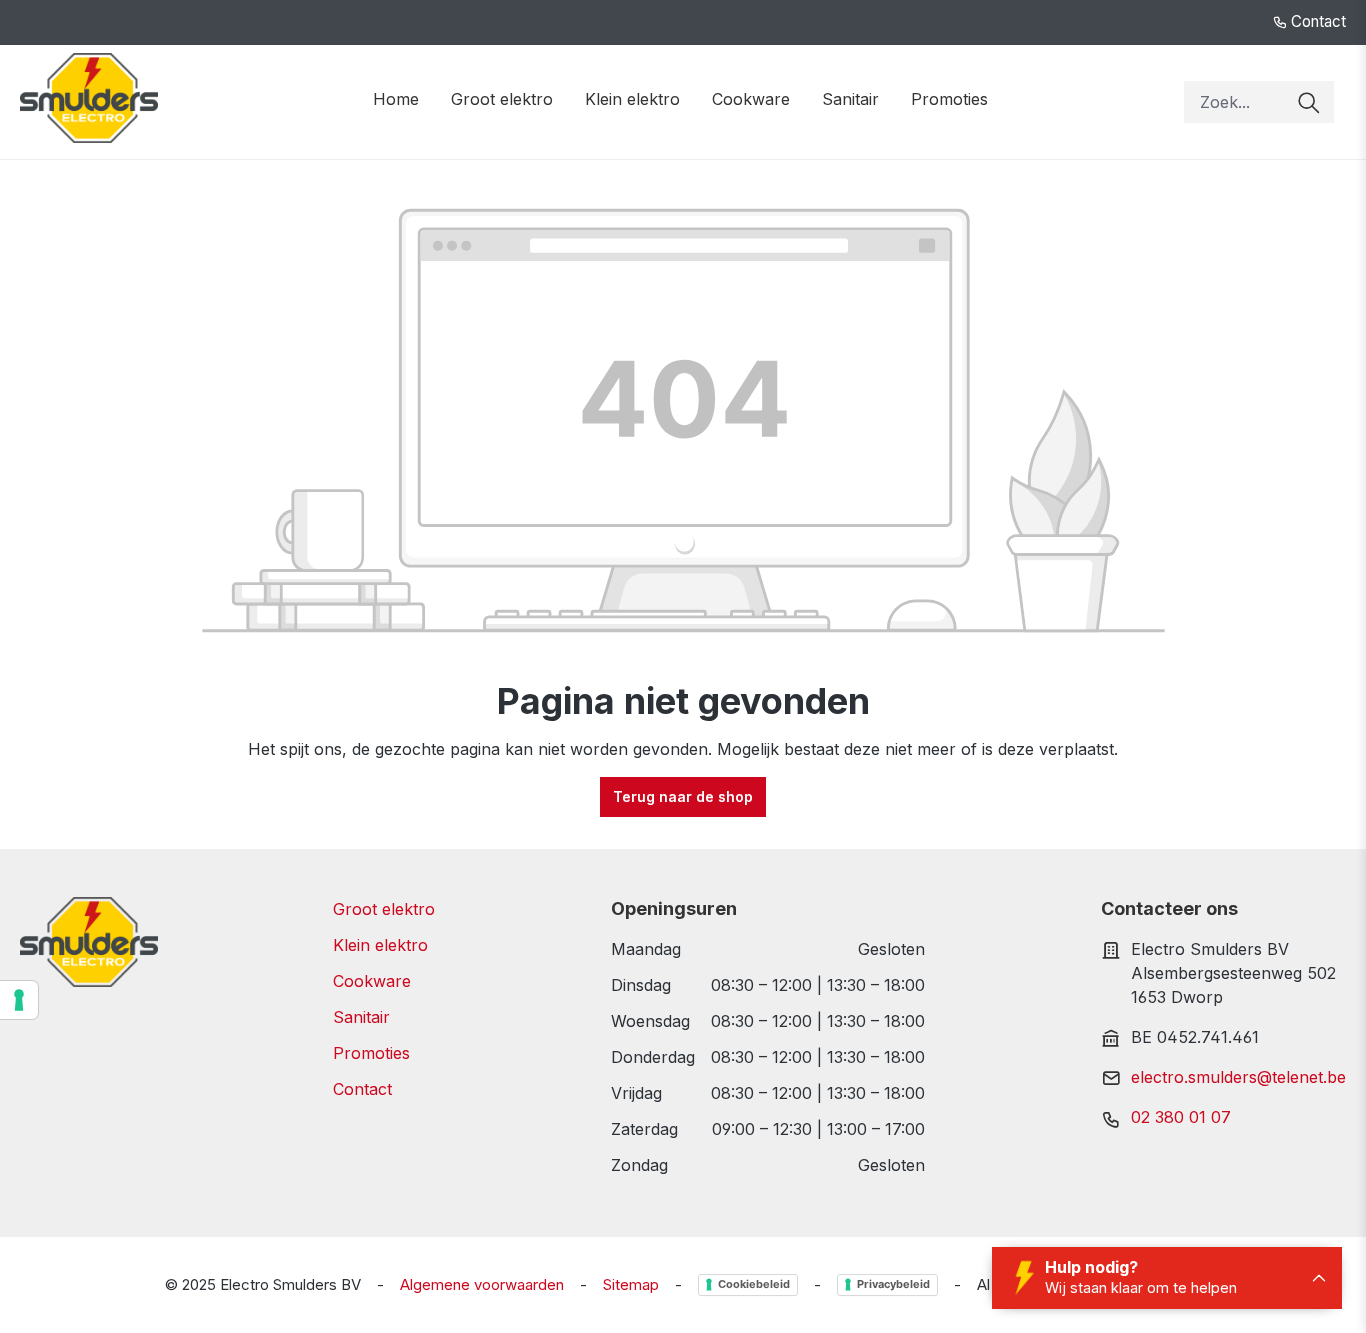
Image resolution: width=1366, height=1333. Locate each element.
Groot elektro (384, 909)
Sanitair (361, 1017)
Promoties (371, 1053)
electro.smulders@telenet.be (1238, 1077)
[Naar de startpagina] (89, 98)
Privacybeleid (893, 1284)
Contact (1316, 21)
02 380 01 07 (1181, 1117)
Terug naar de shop (683, 796)
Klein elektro (380, 945)
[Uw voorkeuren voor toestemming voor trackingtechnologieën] (19, 1000)
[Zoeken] (1309, 102)
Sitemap (631, 1284)
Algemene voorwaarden (482, 1284)
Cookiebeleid (754, 1284)
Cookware (372, 981)
